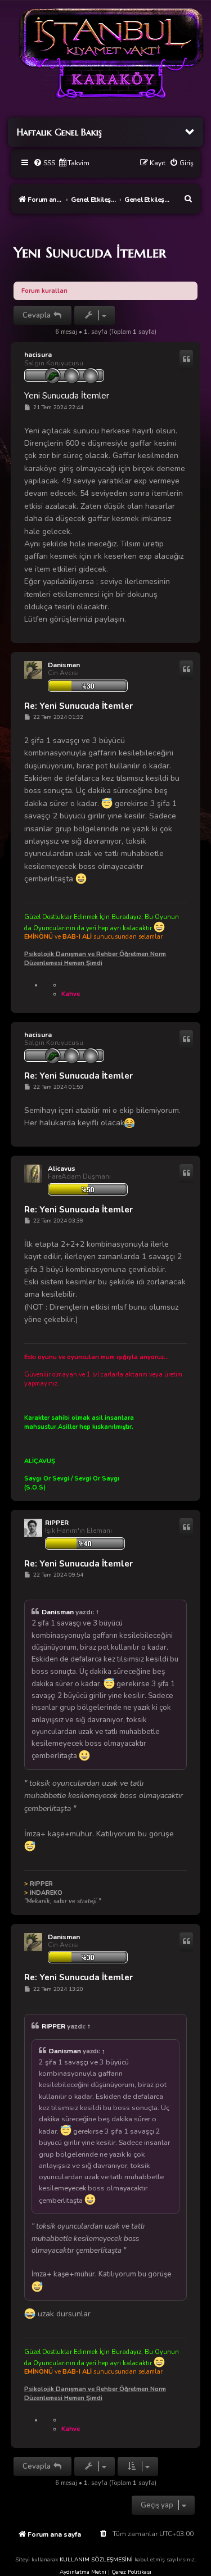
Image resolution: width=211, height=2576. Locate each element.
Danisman (64, 665)
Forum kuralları (44, 291)
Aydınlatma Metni (83, 2572)
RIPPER (57, 1523)
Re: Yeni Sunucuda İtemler (78, 706)
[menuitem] (44, 163)
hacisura (38, 355)
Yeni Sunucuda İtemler (90, 252)
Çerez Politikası (131, 2572)
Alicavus (62, 1169)
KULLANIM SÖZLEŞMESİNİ (96, 2560)
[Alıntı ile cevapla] (186, 360)
